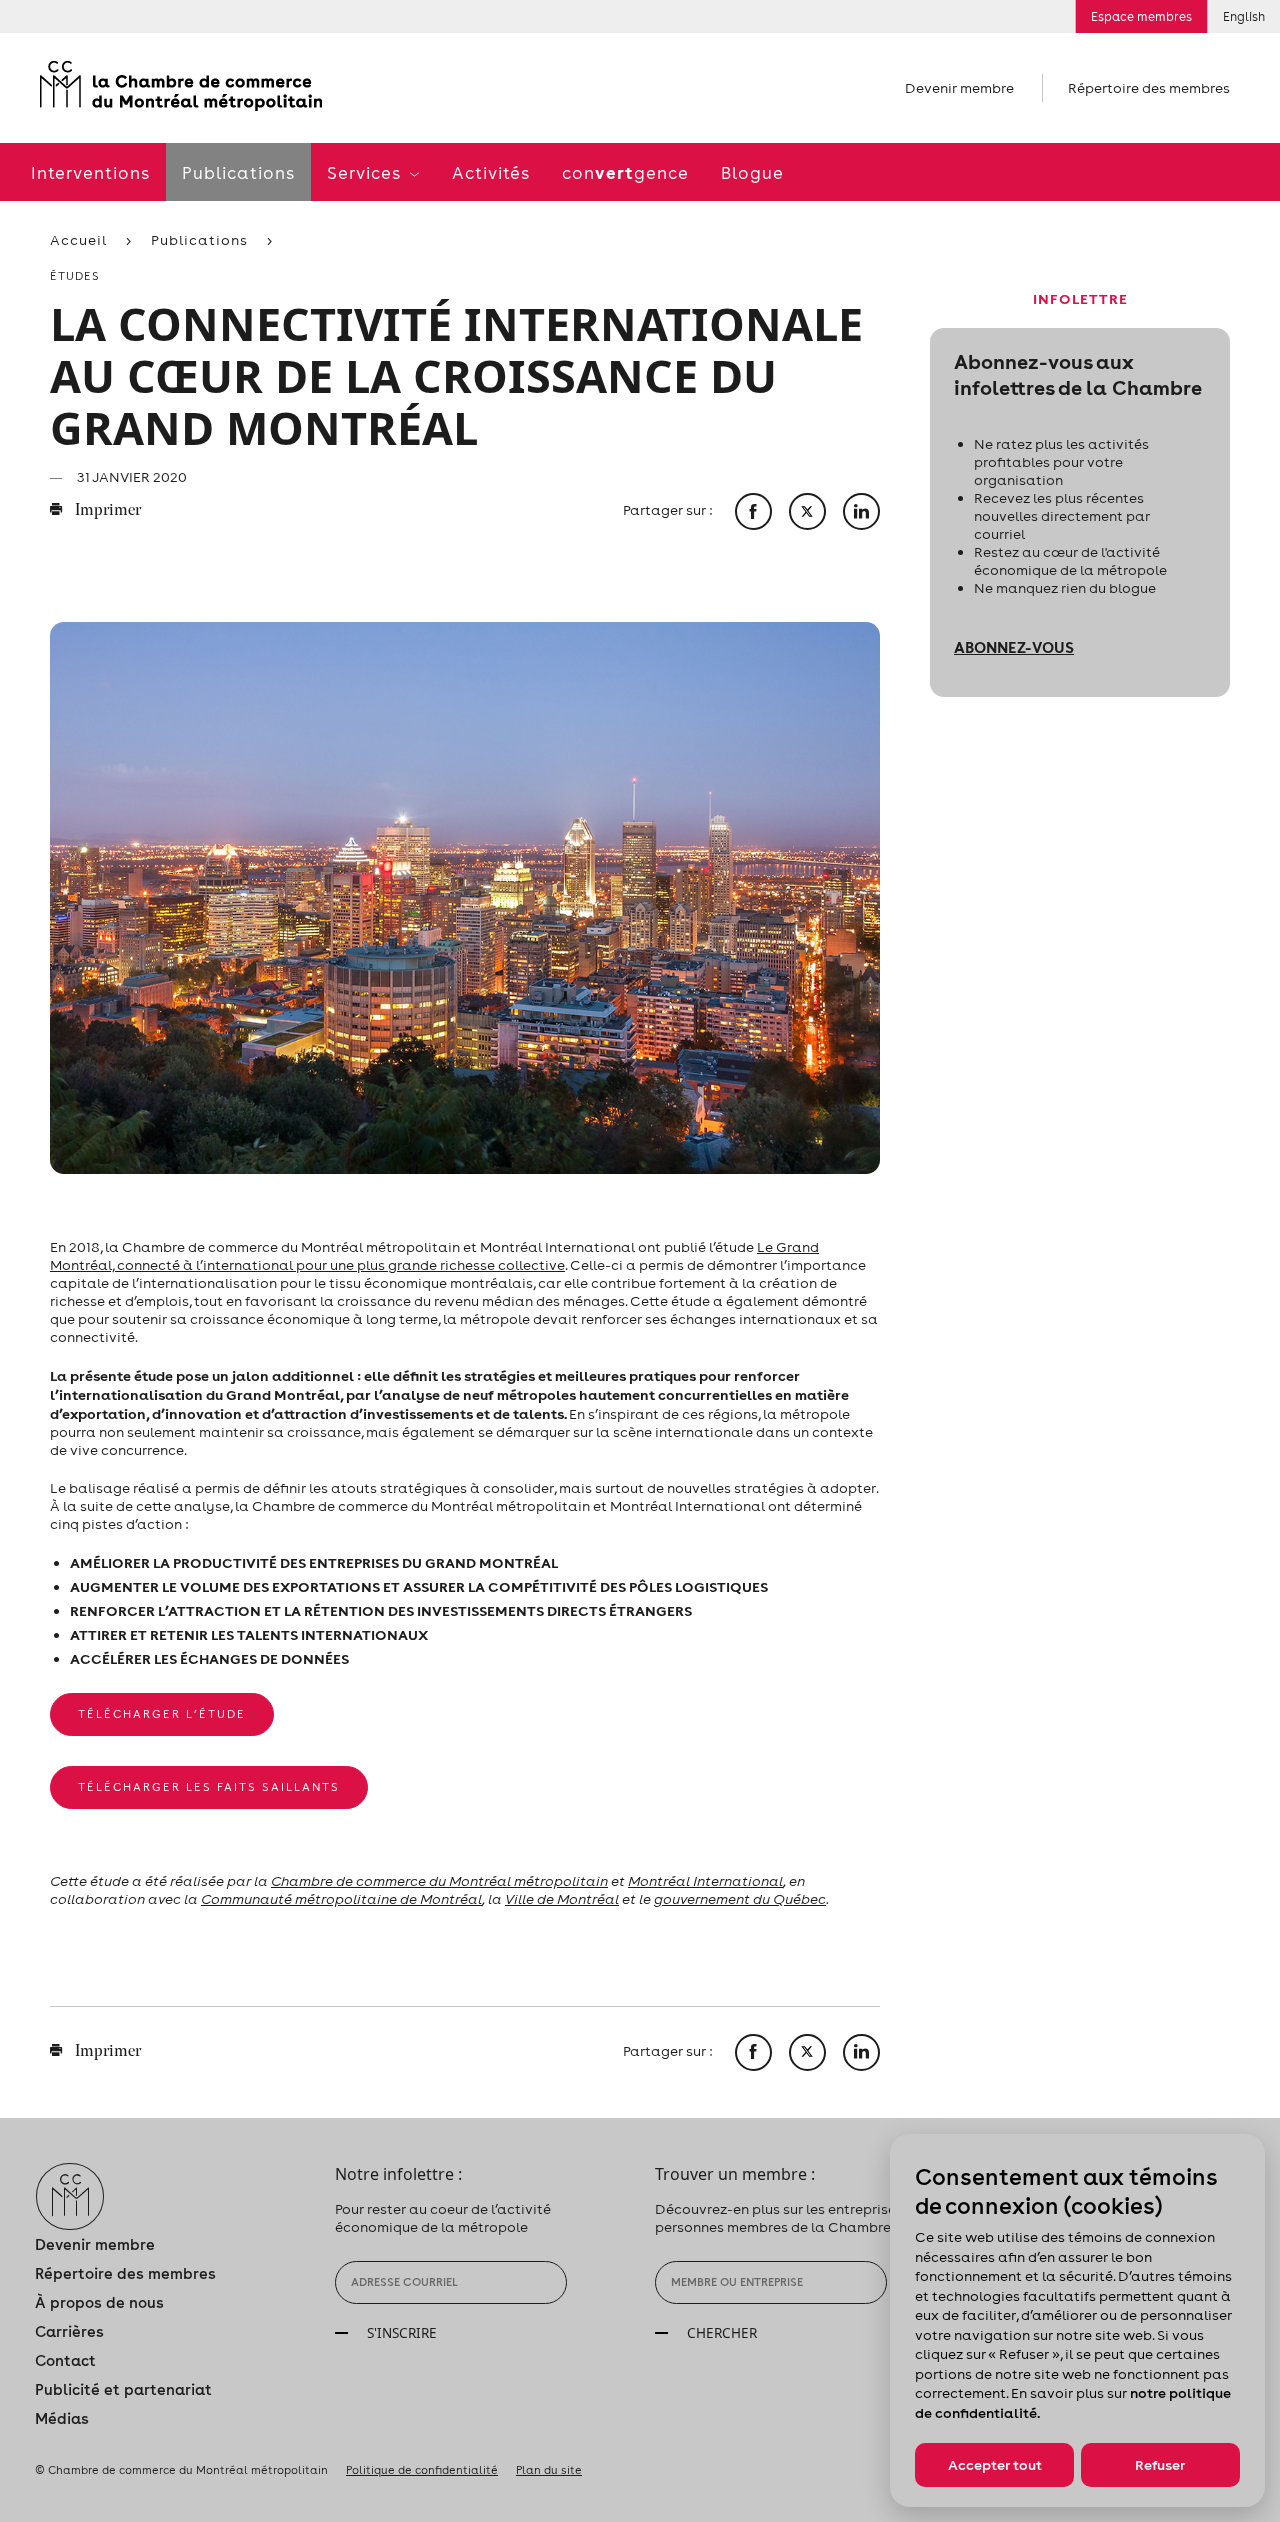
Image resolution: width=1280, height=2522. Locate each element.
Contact (65, 2360)
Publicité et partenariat (123, 2389)
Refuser (1160, 2465)
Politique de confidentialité (422, 2470)
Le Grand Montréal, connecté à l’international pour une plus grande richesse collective (434, 1256)
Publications (238, 173)
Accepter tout (995, 2465)
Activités (491, 173)
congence (625, 172)
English (1244, 16)
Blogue (752, 173)
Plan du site (549, 2470)
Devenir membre (959, 88)
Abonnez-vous (1014, 647)
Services (366, 173)
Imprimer (106, 511)
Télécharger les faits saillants (209, 1787)
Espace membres (1141, 16)
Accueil (78, 240)
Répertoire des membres (1149, 88)
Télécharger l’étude (162, 1714)
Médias (62, 2418)
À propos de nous (99, 2302)
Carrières (69, 2331)
